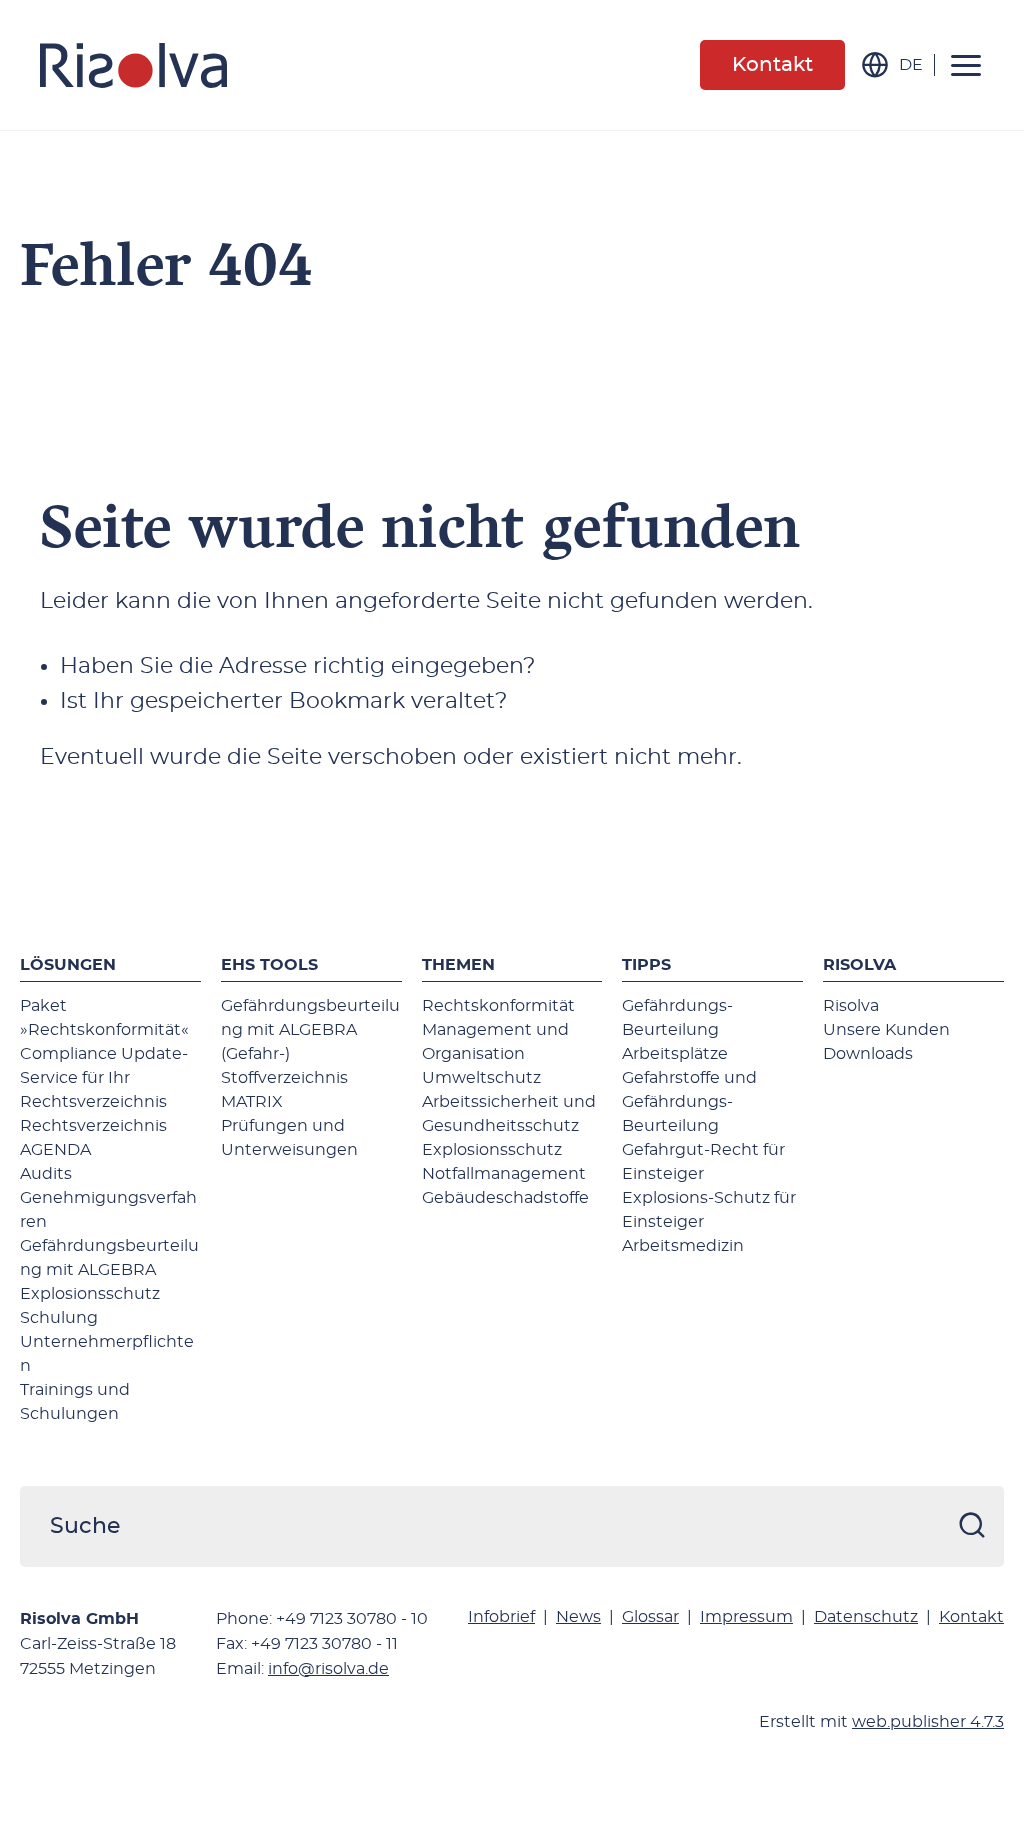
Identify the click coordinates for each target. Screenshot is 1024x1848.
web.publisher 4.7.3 (928, 1722)
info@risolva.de (328, 1669)
